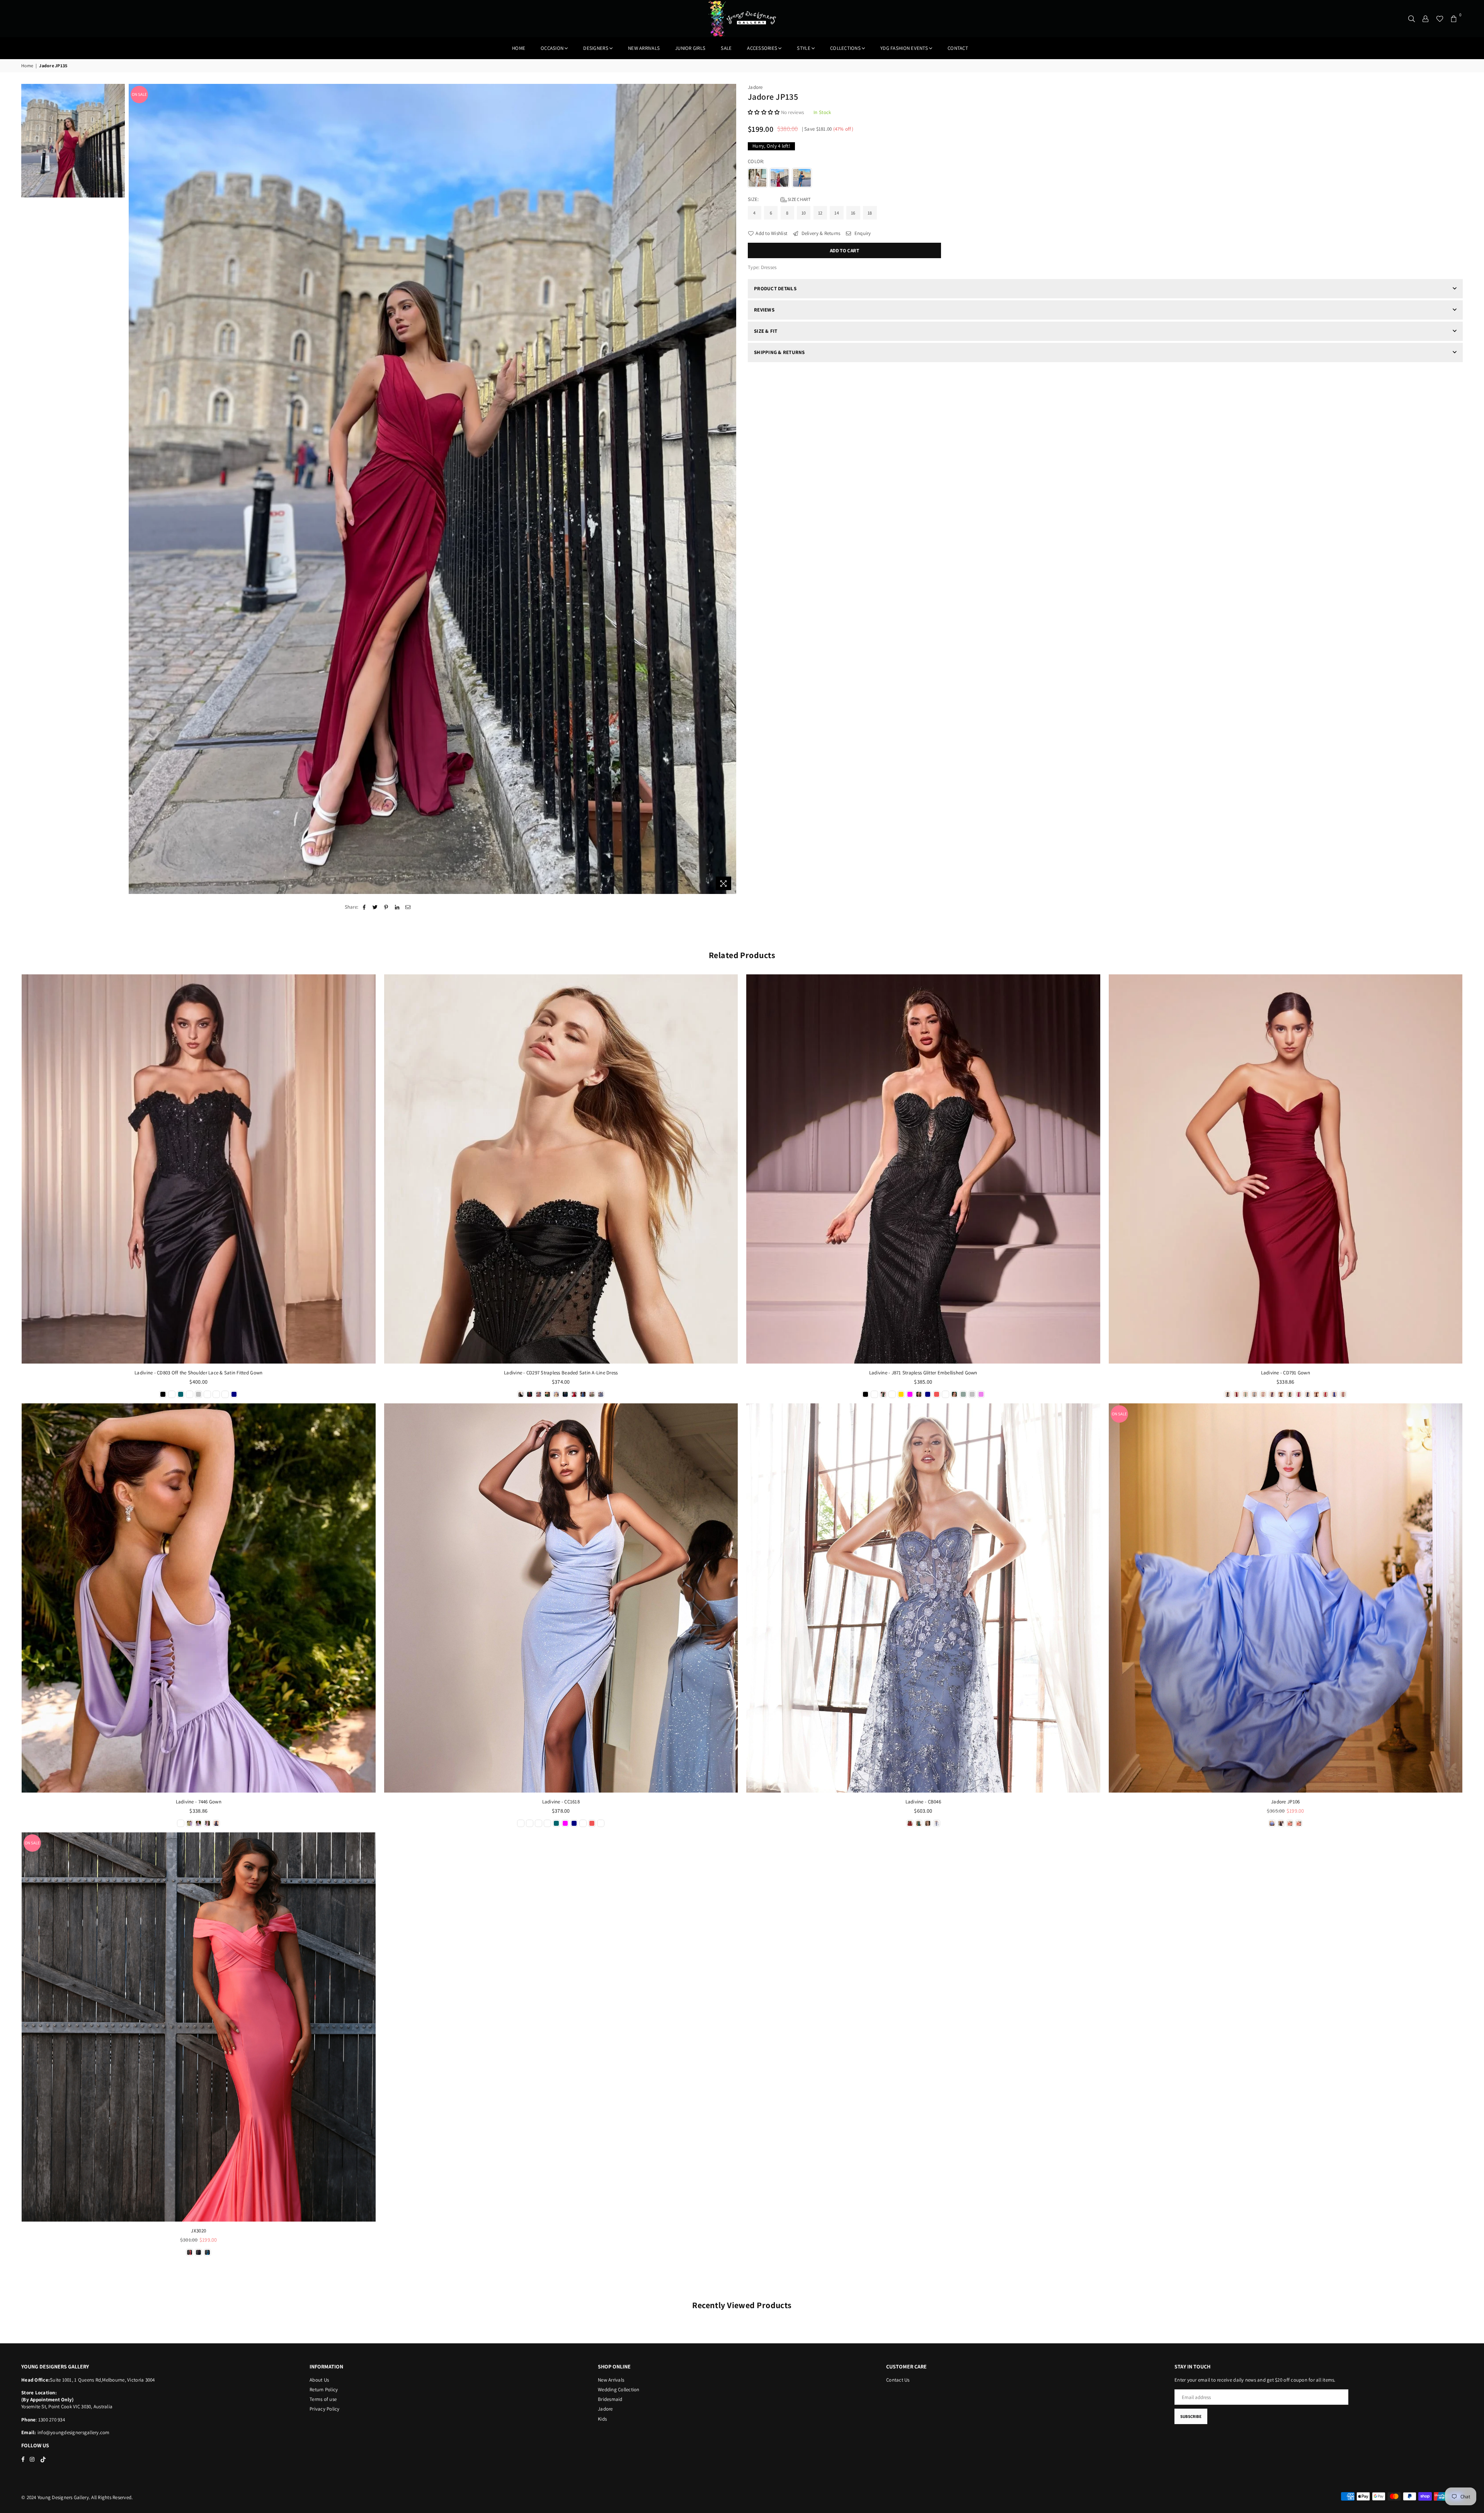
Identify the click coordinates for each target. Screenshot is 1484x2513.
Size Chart (799, 199)
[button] (764, 112)
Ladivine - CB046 (923, 1802)
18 (870, 213)
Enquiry (862, 233)
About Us (319, 2380)
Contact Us (898, 2380)
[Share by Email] (408, 907)
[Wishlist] (1440, 19)
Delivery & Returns (820, 233)
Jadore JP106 (1285, 1802)
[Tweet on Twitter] (375, 907)
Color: (757, 161)
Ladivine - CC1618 (561, 1802)
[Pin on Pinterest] (386, 907)
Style (803, 48)
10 (804, 213)
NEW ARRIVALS (644, 48)
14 (837, 213)
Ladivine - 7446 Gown (199, 1802)
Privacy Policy (325, 2409)
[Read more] (723, 883)
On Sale (139, 94)
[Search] (1412, 19)
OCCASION (552, 48)
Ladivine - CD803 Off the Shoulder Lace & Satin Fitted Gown (198, 1373)
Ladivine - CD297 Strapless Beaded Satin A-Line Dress (561, 1373)
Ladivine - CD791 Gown (1286, 1373)
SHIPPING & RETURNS (779, 352)
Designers (596, 48)
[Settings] (1426, 19)
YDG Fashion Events (904, 48)
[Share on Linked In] (397, 907)
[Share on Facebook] (364, 907)
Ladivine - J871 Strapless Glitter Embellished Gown (923, 1373)
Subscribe (1191, 2416)
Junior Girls (690, 48)
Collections (845, 48)
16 (853, 213)
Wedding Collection (619, 2390)
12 (820, 213)
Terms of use (323, 2399)
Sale (726, 48)
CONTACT (958, 48)
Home (519, 48)
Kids (602, 2419)
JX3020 (198, 2231)
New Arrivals (611, 2380)
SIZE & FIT (766, 331)
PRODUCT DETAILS (775, 289)
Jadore (755, 87)
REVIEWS (764, 310)
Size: (779, 199)
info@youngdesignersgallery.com (73, 2432)
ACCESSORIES (762, 48)
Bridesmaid (610, 2399)
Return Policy (324, 2390)
